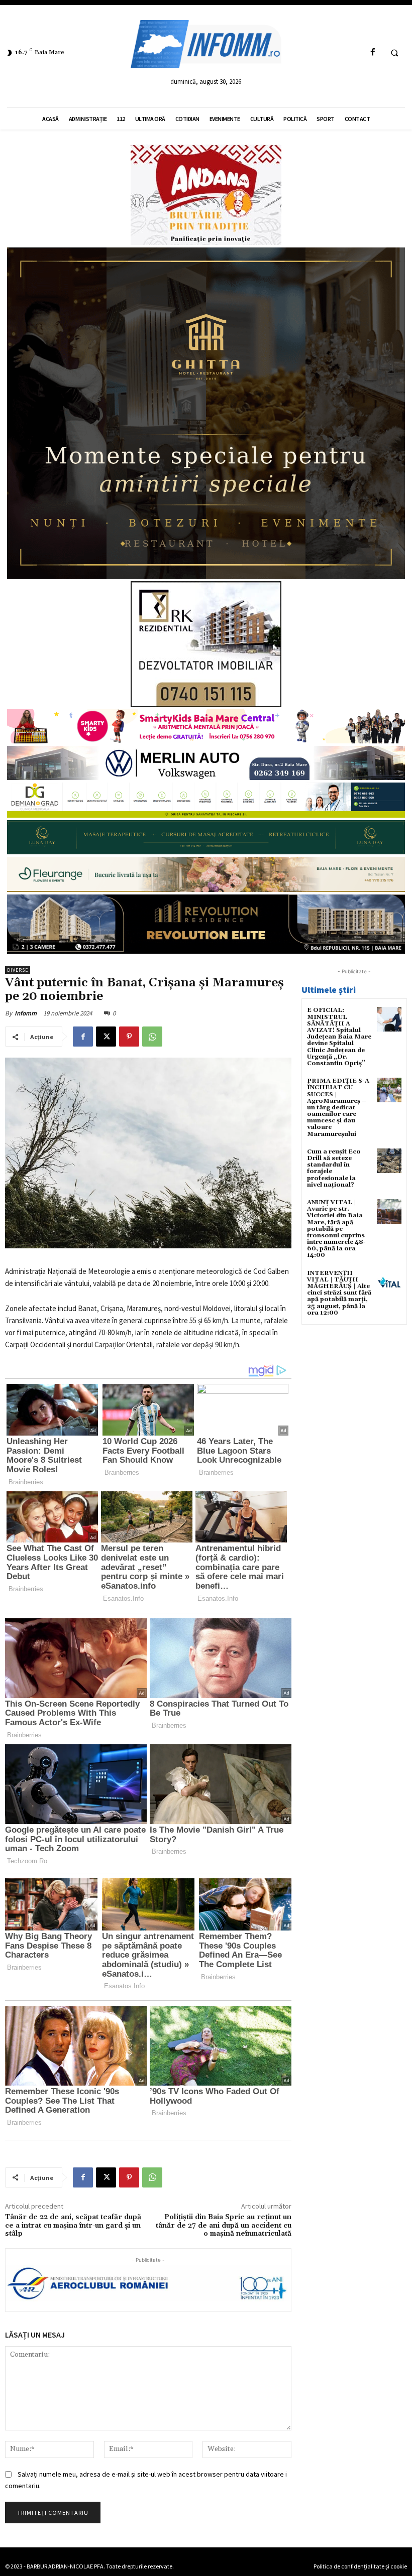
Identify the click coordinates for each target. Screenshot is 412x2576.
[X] (106, 1037)
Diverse (18, 970)
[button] (394, 53)
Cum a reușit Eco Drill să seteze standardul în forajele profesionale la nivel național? (334, 1168)
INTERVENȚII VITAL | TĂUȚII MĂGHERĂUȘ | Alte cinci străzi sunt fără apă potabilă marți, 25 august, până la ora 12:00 (339, 1293)
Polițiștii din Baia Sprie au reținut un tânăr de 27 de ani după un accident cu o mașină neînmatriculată (224, 2226)
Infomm (26, 1013)
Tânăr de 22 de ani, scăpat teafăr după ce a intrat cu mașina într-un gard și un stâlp (73, 2226)
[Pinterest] (129, 1037)
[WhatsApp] (152, 1037)
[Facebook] (373, 52)
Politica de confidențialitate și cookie (360, 2566)
